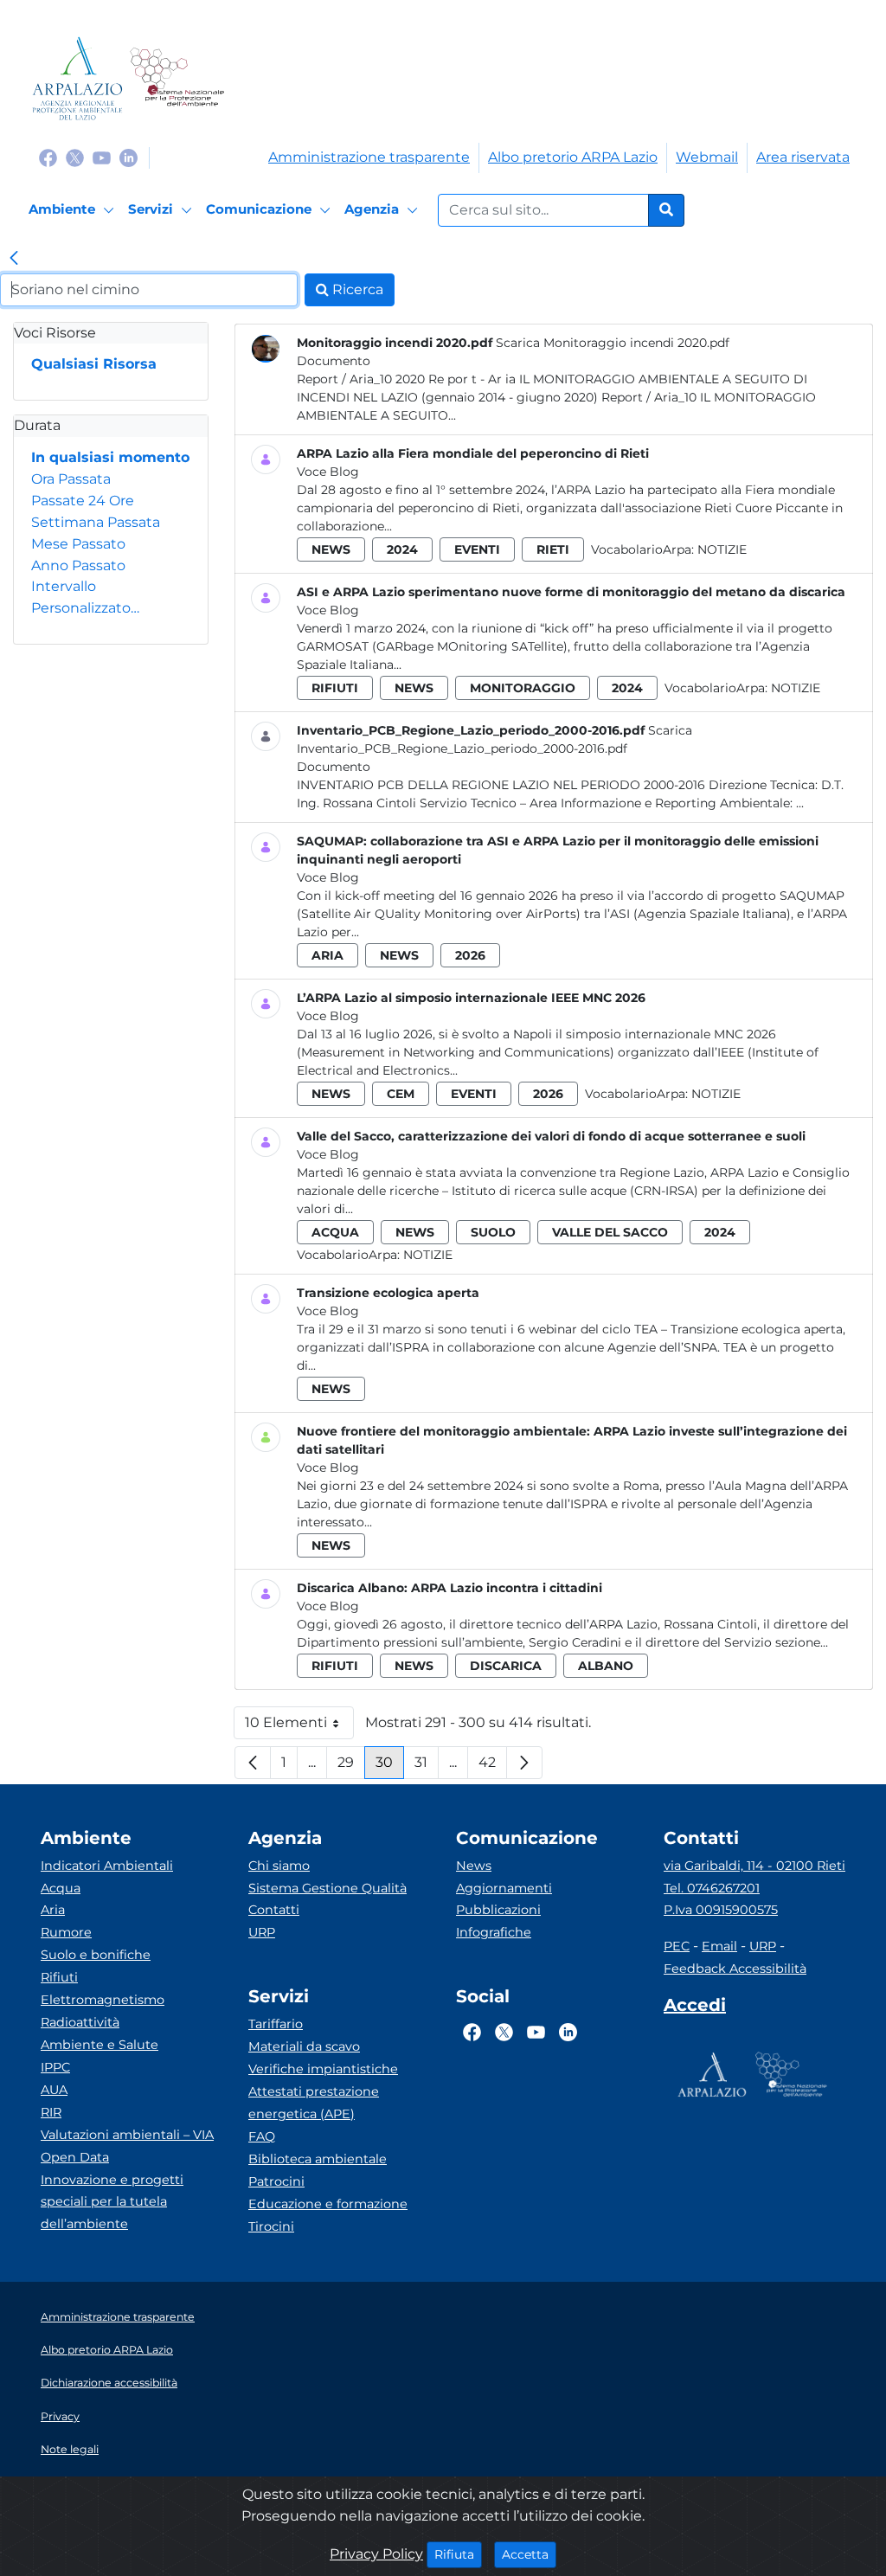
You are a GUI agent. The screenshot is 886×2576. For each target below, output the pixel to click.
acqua (335, 1232)
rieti (553, 549)
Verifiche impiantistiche (323, 2069)
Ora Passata (71, 479)
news (331, 549)
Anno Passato (78, 565)
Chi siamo (279, 1866)
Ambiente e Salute (100, 2045)
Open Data (75, 2157)
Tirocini (271, 2226)
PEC (677, 1946)
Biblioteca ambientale (318, 2159)
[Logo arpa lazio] (77, 78)
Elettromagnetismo (103, 2000)
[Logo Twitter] (75, 157)
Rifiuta (458, 2554)
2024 (402, 549)
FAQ (262, 2136)
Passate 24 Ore (83, 501)
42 (493, 1767)
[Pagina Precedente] (253, 1763)
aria (327, 955)
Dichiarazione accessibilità (109, 2383)
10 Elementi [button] (299, 1727)
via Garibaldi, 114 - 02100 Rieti (754, 1866)
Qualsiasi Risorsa (94, 364)
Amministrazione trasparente (369, 157)
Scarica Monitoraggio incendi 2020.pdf (613, 343)
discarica (506, 1666)
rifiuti (335, 688)
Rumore (66, 1932)
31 (427, 1767)
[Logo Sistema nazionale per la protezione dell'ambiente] (177, 78)
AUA (54, 2090)
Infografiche (494, 1932)
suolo (493, 1232)
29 (351, 1767)
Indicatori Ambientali (107, 1866)
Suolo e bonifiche (96, 1955)
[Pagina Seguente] (524, 1763)
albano (606, 1666)
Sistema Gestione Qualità (327, 1888)
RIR (51, 2112)
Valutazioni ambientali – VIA (127, 2135)
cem (401, 1094)
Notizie (722, 549)
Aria (53, 1910)
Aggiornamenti (504, 1888)
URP (262, 1932)
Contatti (274, 1910)
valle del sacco (610, 1232)
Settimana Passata (96, 522)
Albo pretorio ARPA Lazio (573, 157)
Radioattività (80, 2022)
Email (719, 1946)
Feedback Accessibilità (735, 1969)
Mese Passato (78, 544)
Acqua (61, 1888)
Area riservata (803, 157)
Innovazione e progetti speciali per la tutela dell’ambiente (112, 2202)
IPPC (55, 2067)
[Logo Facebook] (48, 157)
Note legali (70, 2449)
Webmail (707, 157)
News (474, 1866)
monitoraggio (523, 688)
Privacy (60, 2416)
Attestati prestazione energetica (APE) (314, 2103)
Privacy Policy (376, 2554)
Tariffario (276, 2024)
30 (390, 1767)
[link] (14, 260)
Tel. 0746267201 (712, 1888)
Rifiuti (59, 1977)
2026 (470, 955)
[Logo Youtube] (102, 157)
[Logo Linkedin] (128, 157)
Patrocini (276, 2181)
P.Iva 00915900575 (721, 1910)
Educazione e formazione (328, 2204)
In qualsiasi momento (110, 457)
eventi (477, 549)
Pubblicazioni (498, 1910)
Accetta (529, 2554)
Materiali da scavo (304, 2046)
